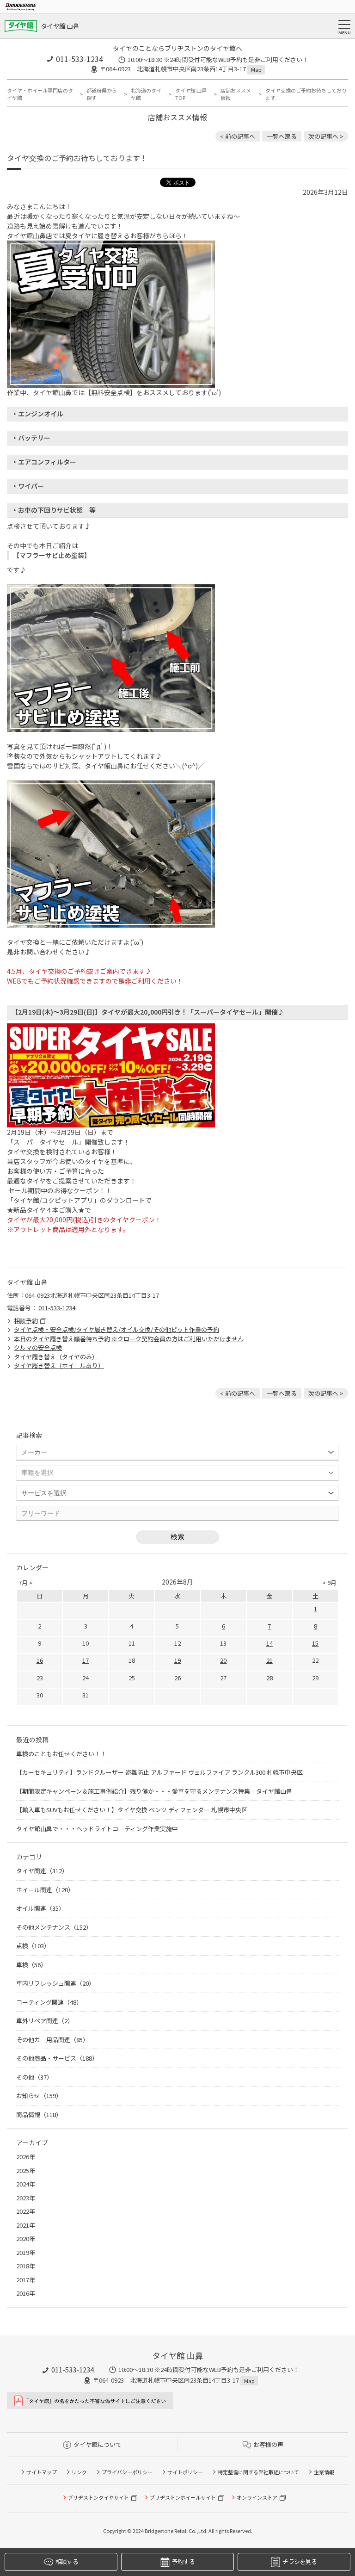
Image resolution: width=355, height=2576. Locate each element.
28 (269, 1678)
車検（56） (31, 1965)
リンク (79, 2472)
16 (40, 1660)
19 (177, 1660)
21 (269, 1660)
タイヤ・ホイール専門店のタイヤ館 (40, 94)
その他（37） (34, 2077)
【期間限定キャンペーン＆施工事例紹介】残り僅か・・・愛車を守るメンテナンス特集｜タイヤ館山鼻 (154, 1791)
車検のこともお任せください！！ (61, 1754)
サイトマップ (42, 2472)
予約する (183, 2561)
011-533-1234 (80, 59)
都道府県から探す (102, 94)
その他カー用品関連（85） (52, 2040)
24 (86, 1678)
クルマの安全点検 (38, 1347)
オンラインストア (257, 2497)
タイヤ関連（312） (42, 1871)
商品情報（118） (39, 2115)
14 (269, 1643)
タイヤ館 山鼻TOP (191, 94)
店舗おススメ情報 (236, 94)
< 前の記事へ (238, 136)
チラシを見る (300, 2561)
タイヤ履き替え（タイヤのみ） (56, 1357)
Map (256, 69)
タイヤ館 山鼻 (60, 26)
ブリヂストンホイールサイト (183, 2497)
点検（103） (33, 1946)
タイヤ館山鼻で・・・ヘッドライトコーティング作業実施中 (97, 1829)
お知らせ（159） (39, 2096)
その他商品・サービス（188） (57, 2058)
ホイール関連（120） (45, 1890)
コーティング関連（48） (49, 2002)
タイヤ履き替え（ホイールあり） (59, 1365)
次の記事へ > (326, 136)
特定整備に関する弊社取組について (258, 2472)
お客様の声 (268, 2444)
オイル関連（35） (40, 1908)
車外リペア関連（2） (45, 2021)
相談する (67, 2561)
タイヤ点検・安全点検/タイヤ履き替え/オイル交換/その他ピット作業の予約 (116, 1329)
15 (315, 1643)
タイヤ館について (98, 2444)
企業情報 (324, 2472)
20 (223, 1660)
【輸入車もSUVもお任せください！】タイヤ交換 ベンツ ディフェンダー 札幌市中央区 (132, 1810)
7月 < (26, 1582)
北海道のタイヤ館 (146, 94)
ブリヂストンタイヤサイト (98, 2497)
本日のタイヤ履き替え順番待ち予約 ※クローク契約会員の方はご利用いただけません (129, 1339)
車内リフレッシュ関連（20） (55, 1983)
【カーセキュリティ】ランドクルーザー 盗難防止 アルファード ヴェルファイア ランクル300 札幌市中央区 (159, 1772)
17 (86, 1660)
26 (177, 1678)
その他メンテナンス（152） (54, 1927)
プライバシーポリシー (127, 2472)
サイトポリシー (185, 2472)
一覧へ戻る (282, 136)
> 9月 (329, 1582)
